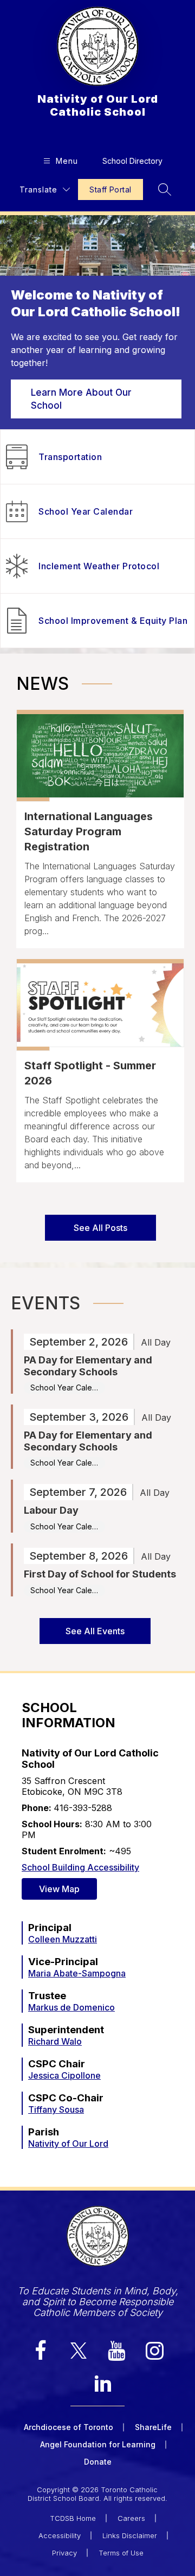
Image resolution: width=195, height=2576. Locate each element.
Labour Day (51, 1510)
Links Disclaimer (130, 2535)
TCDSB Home (73, 2518)
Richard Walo (55, 2041)
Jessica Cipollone (64, 2075)
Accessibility (60, 2535)
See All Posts (100, 1228)
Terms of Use (121, 2553)
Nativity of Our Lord (68, 2144)
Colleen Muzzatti (63, 1939)
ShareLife (153, 2427)
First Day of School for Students (100, 1574)
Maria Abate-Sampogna (77, 1973)
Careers (131, 2518)
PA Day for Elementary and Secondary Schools (88, 1366)
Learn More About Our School (81, 399)
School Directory (132, 161)
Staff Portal (110, 189)
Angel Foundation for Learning (98, 2444)
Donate (98, 2462)
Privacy (64, 2553)
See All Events (95, 1631)
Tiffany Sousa (56, 2109)
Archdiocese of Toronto (69, 2427)
